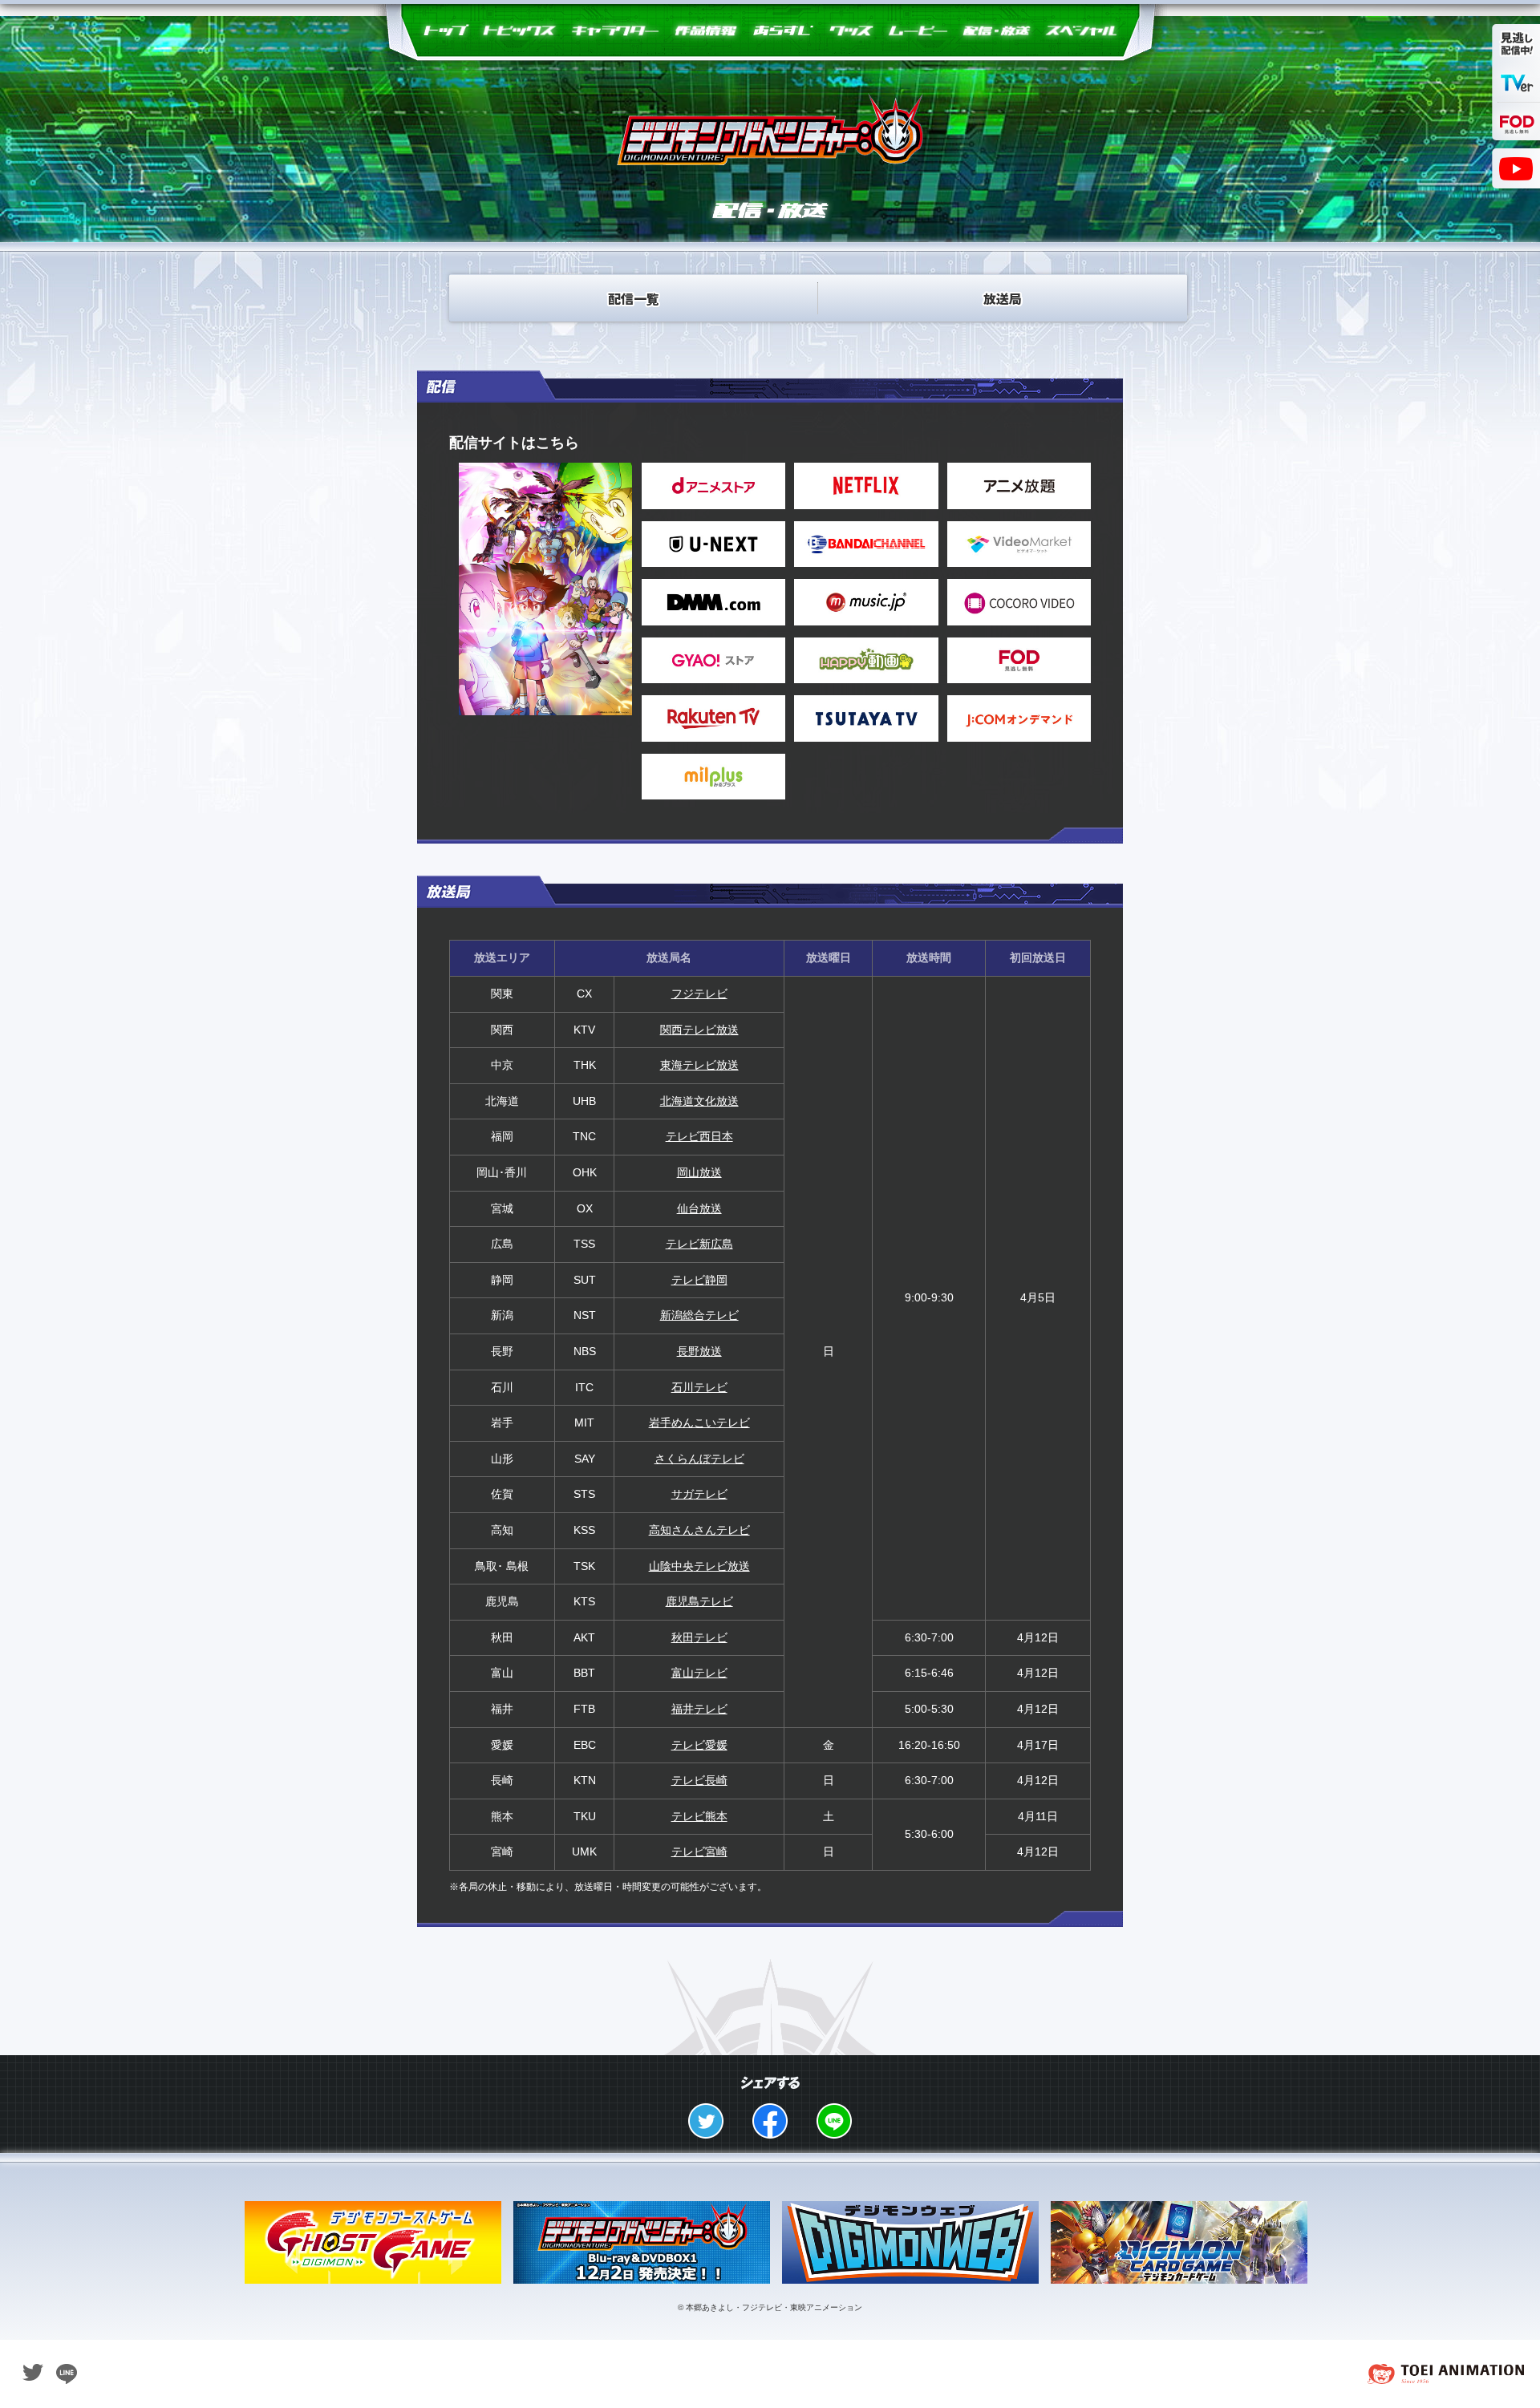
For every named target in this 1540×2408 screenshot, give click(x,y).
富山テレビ (699, 1673)
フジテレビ (699, 994)
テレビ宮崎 (699, 1852)
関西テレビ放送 (699, 1030)
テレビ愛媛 (699, 1745)
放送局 (1003, 298)
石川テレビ (699, 1387)
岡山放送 (699, 1172)
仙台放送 (699, 1208)
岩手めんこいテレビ (699, 1423)
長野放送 (699, 1351)
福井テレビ (699, 1709)
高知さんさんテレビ (699, 1530)
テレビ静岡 (699, 1280)
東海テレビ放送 (699, 1065)
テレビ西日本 (699, 1136)
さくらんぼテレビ (699, 1459)
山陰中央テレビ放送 (699, 1566)
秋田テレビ (699, 1637)
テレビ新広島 (699, 1244)
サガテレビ (699, 1494)
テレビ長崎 (699, 1780)
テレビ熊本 (699, 1816)
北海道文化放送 (699, 1101)
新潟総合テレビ (699, 1315)
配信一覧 (634, 298)
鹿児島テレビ (699, 1601)
